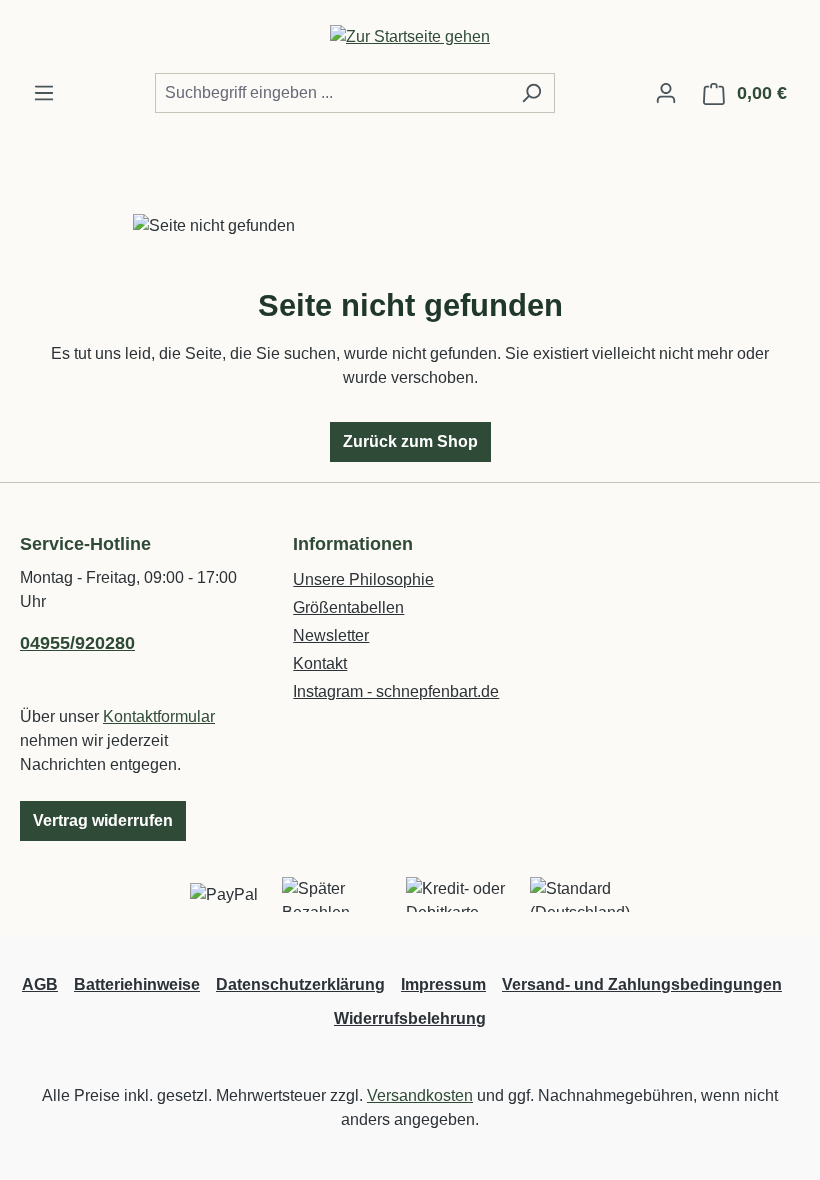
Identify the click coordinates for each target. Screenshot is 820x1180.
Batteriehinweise (137, 984)
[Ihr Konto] (666, 93)
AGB (40, 984)
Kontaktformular (159, 716)
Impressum (443, 984)
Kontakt (320, 663)
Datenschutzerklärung (300, 984)
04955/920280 (77, 643)
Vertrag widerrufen (103, 820)
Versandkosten (420, 1095)
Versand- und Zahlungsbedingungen (642, 984)
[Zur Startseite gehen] (410, 36)
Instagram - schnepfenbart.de (396, 691)
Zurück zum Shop (410, 441)
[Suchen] (531, 93)
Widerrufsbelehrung (410, 1018)
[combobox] (332, 93)
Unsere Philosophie (363, 579)
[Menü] (44, 93)
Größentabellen (348, 607)
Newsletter (331, 635)
